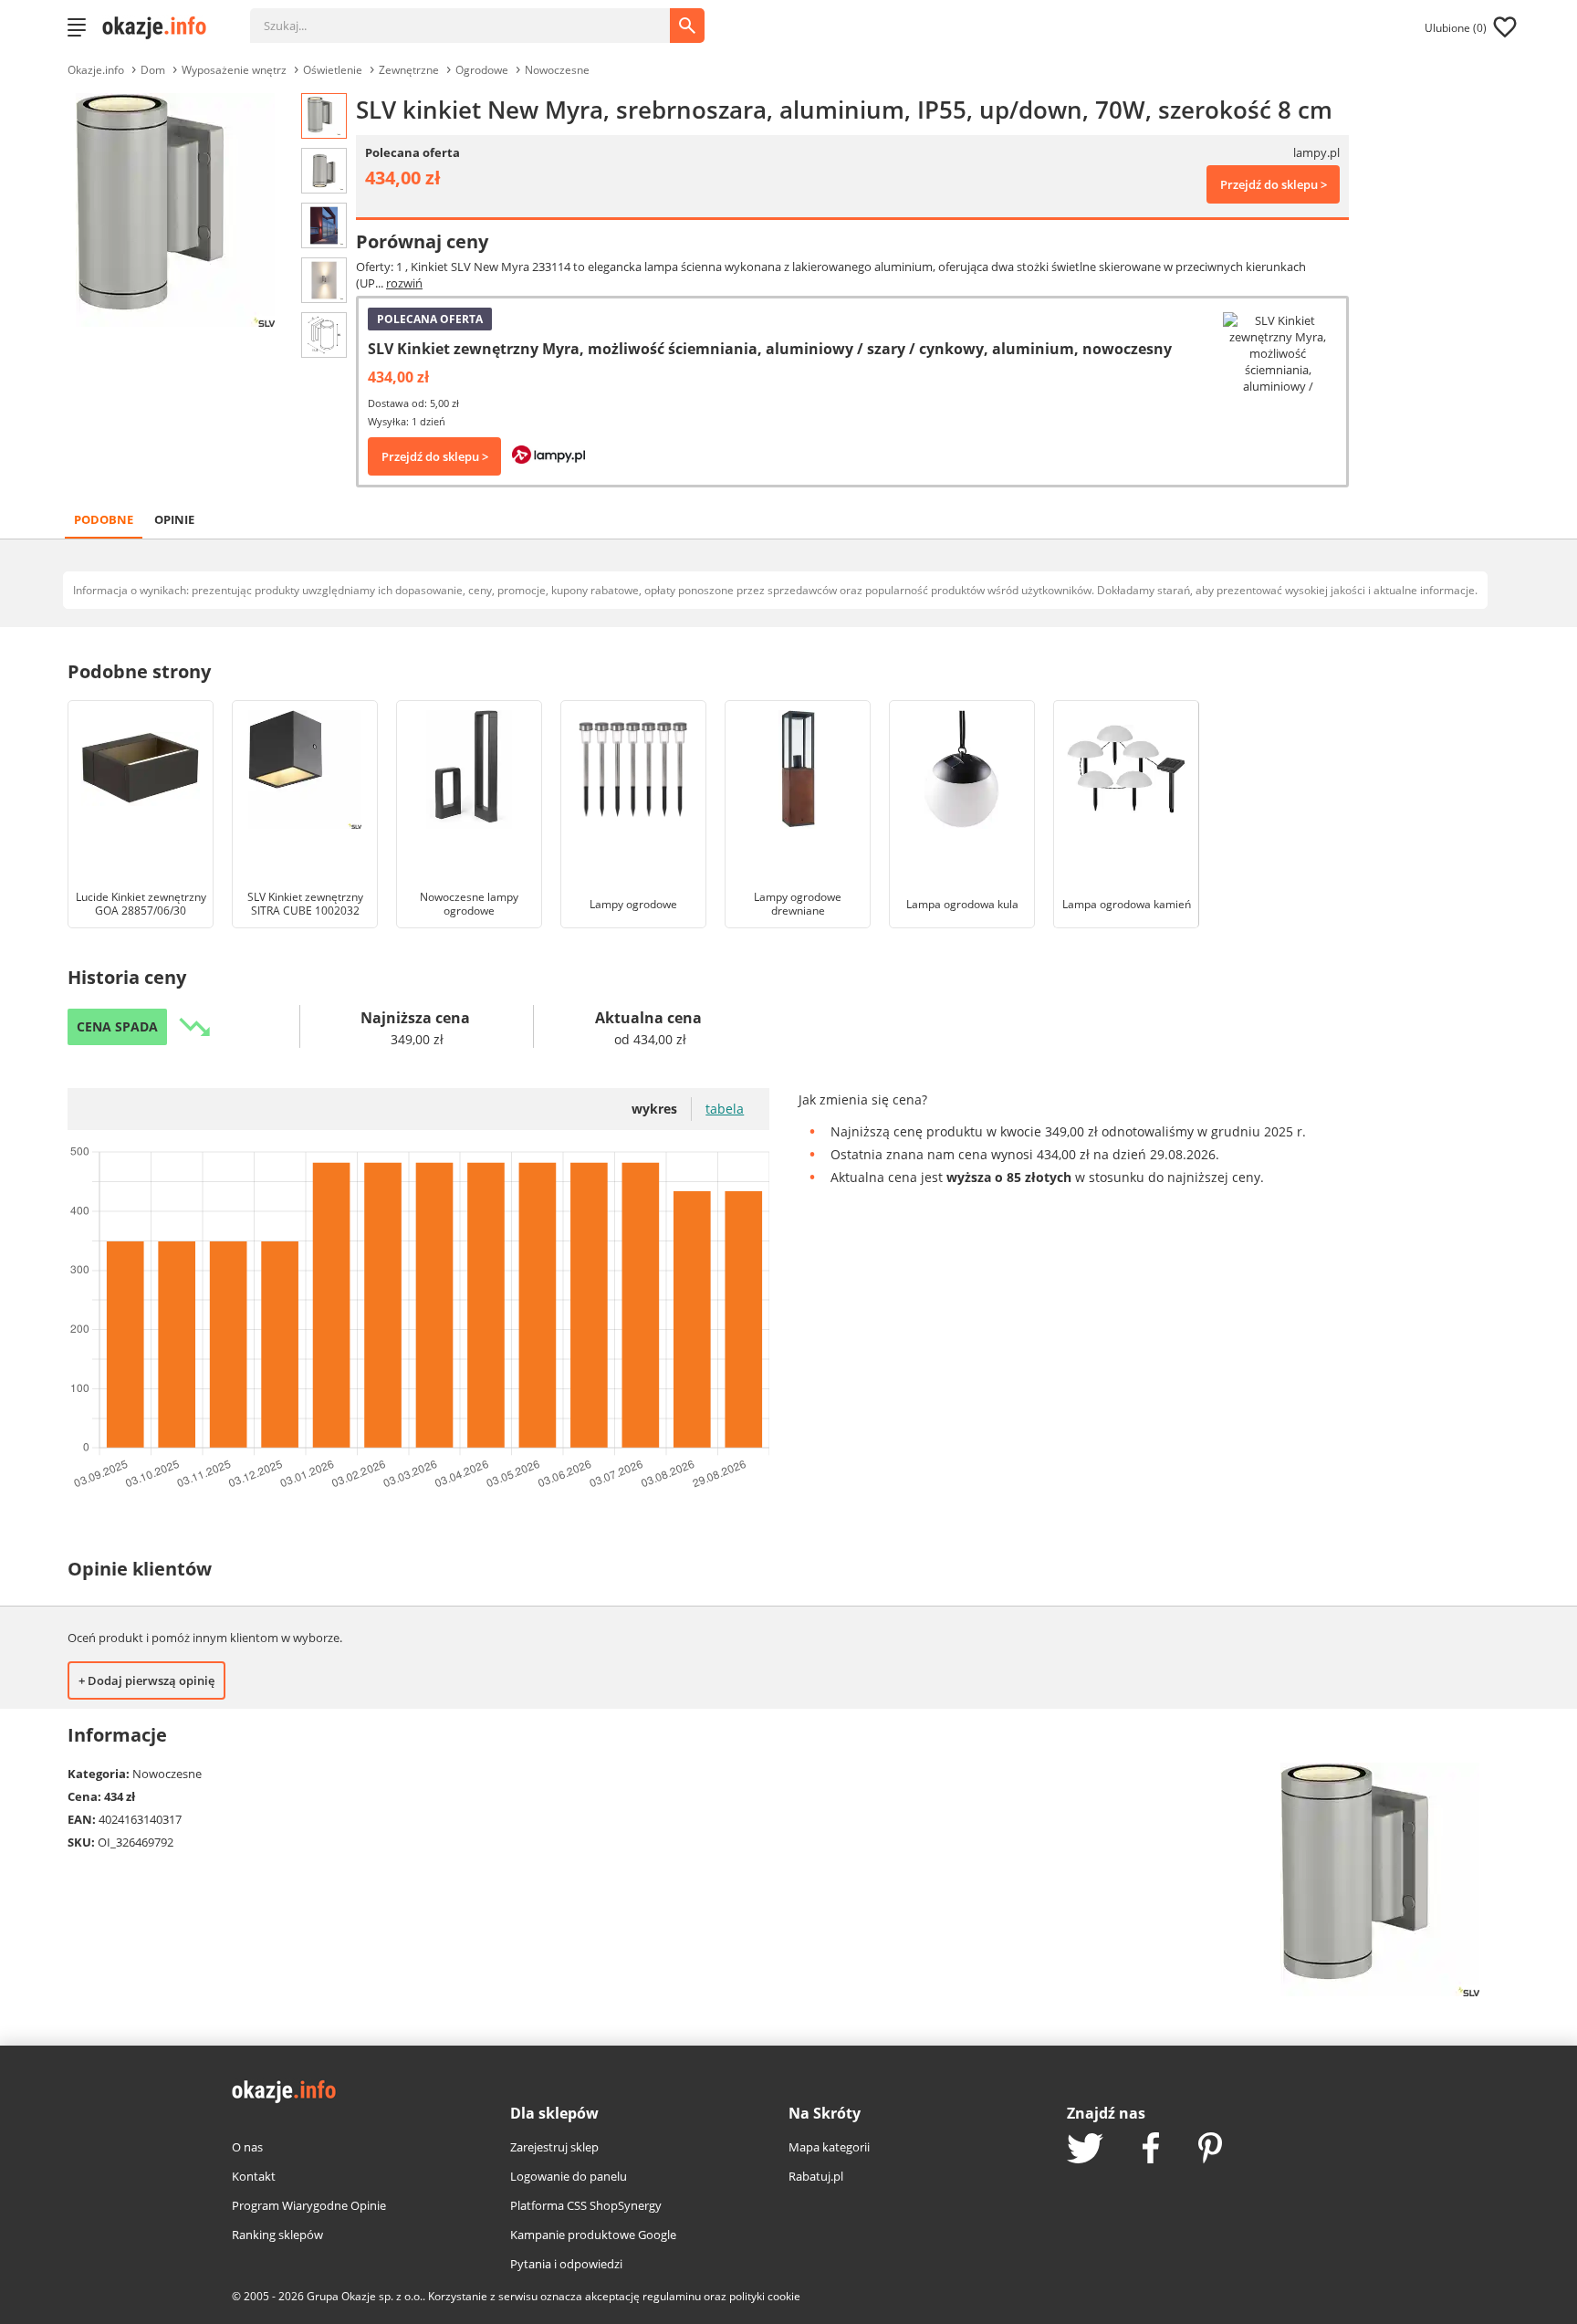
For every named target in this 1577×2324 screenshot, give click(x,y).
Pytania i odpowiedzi (566, 2264)
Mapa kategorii (829, 2147)
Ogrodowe (482, 70)
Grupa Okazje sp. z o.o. (365, 2296)
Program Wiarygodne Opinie (309, 2205)
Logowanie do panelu (569, 2176)
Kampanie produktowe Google (593, 2235)
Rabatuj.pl (816, 2176)
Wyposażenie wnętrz (234, 70)
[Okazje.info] (161, 27)
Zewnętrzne (409, 70)
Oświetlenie (333, 70)
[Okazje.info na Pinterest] (1210, 2150)
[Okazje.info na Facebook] (1151, 2150)
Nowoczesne (557, 70)
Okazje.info (96, 70)
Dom (153, 70)
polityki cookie (765, 2296)
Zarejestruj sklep (554, 2147)
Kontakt (254, 2176)
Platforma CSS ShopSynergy (586, 2205)
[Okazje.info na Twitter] (1085, 2150)
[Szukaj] (474, 16)
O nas (247, 2147)
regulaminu (672, 2296)
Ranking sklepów (277, 2235)
